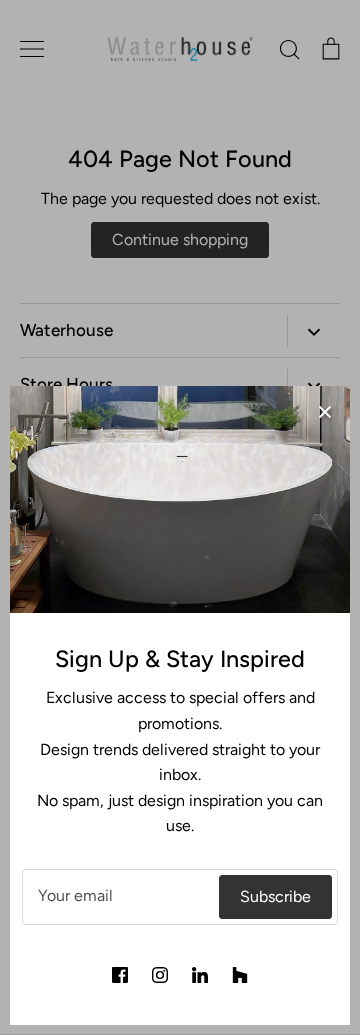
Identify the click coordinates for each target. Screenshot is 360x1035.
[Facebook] (120, 975)
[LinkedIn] (200, 975)
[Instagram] (160, 975)
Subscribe (275, 896)
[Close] (325, 411)
